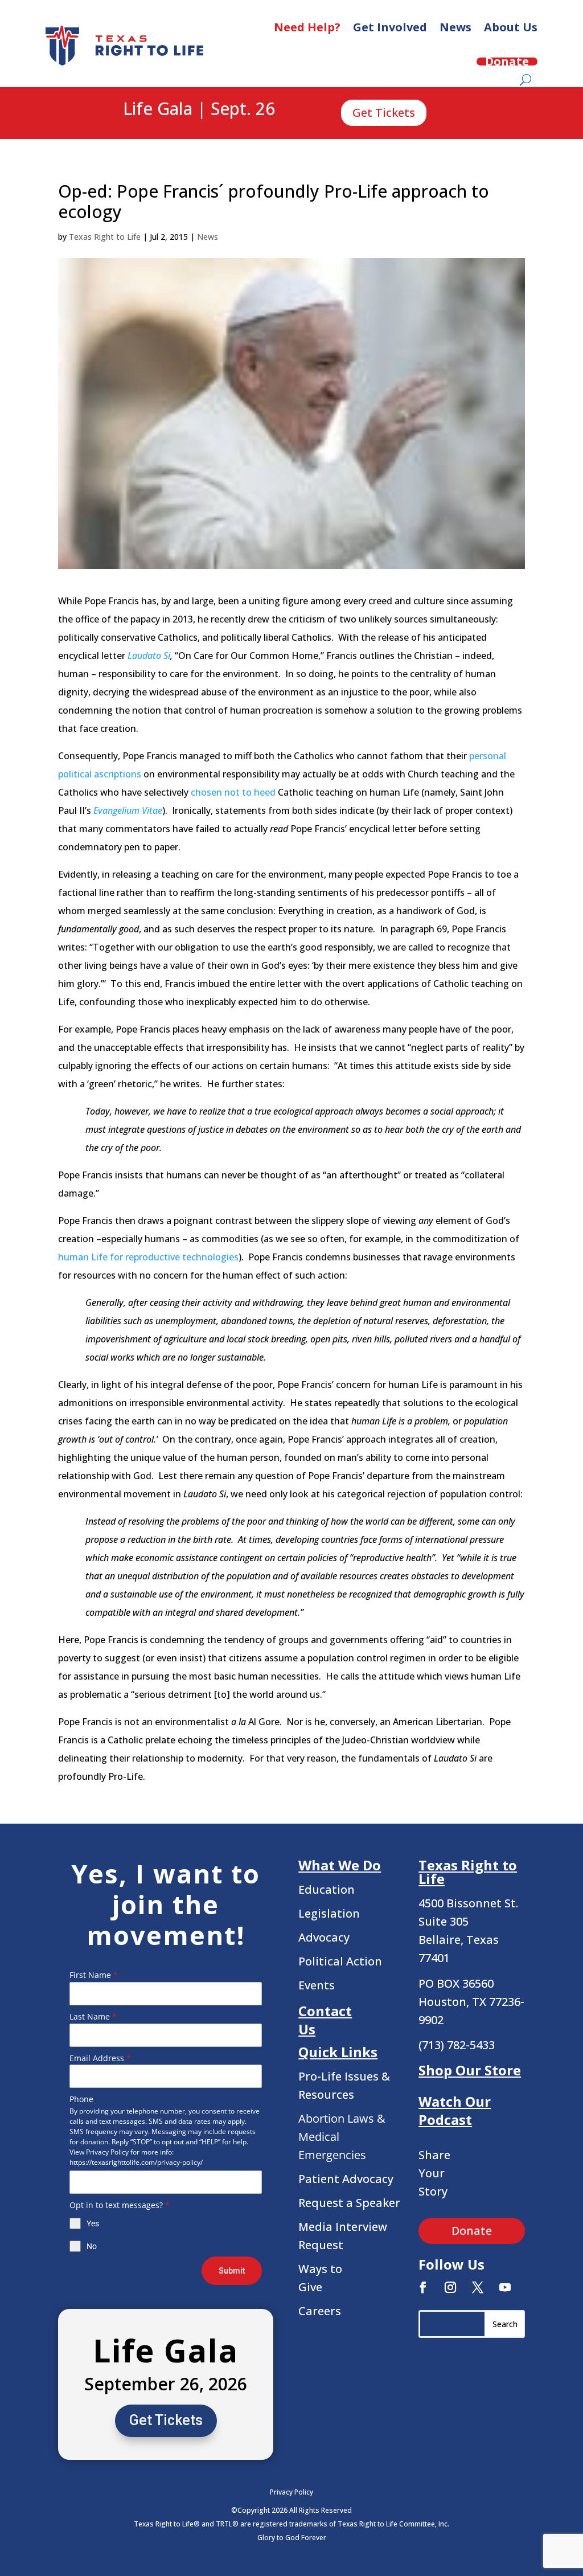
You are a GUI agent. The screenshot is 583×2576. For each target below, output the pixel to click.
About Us (511, 27)
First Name (94, 1975)
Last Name (93, 2016)
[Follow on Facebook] (423, 2287)
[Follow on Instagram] (450, 2287)
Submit (232, 2271)
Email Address (100, 2058)
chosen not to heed (233, 792)
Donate (507, 62)
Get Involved (390, 27)
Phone (81, 2099)
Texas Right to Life (105, 237)
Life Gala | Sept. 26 (199, 109)
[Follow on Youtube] (505, 2287)
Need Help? (307, 27)
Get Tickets (384, 112)
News (455, 27)
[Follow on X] (478, 2287)
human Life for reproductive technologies (148, 1257)
